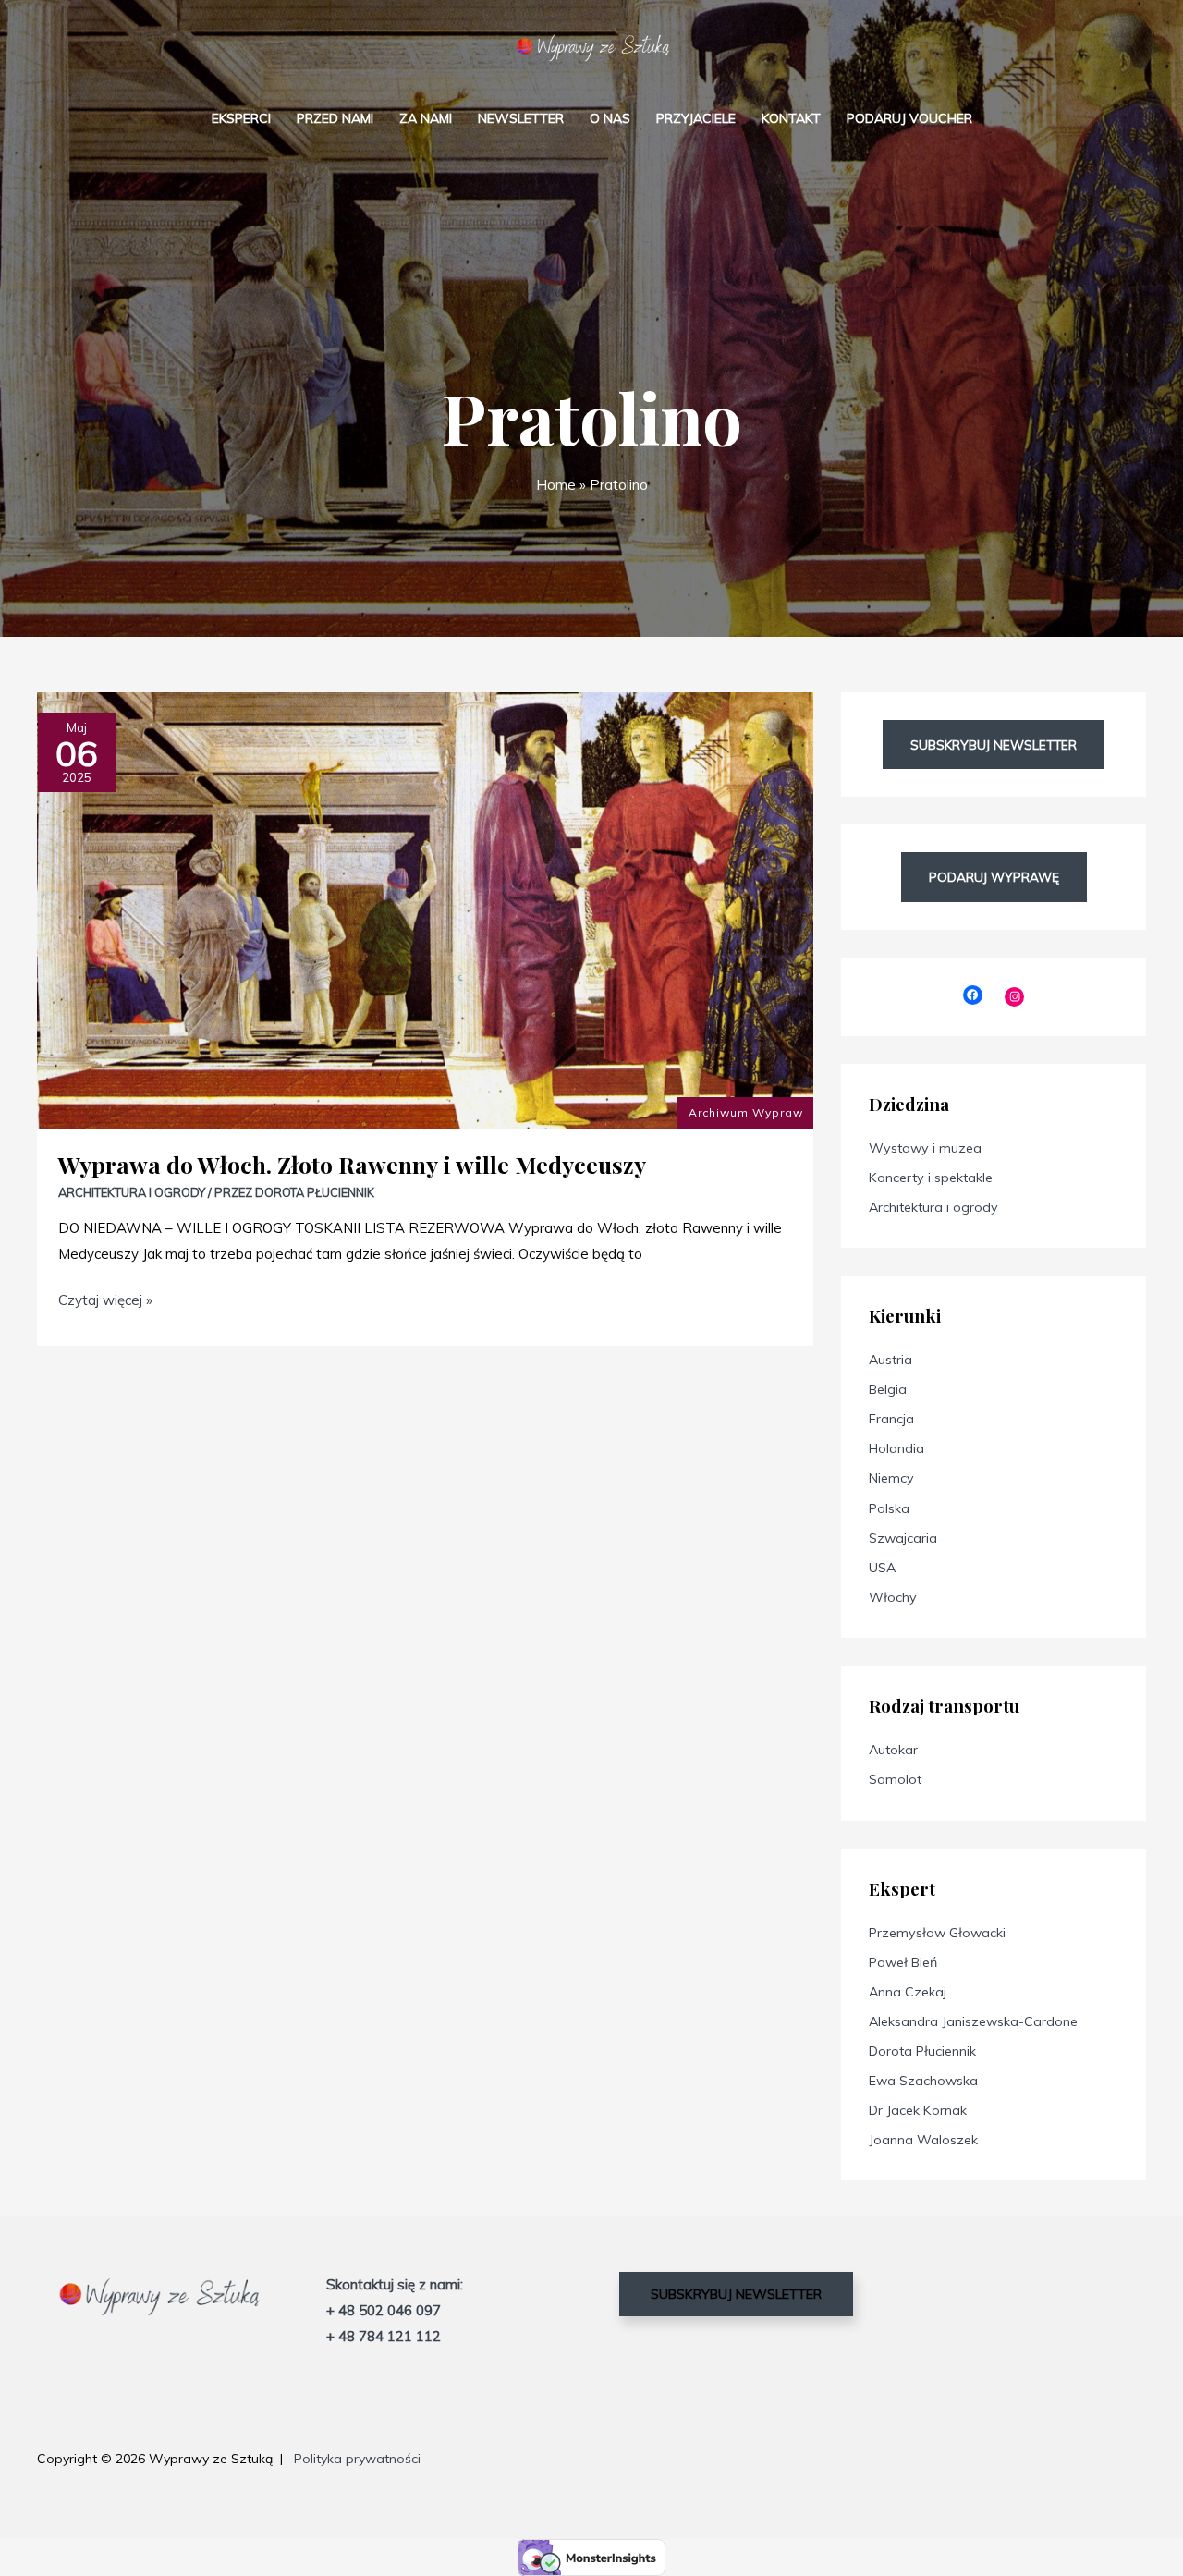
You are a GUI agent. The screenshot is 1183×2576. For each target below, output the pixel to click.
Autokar (893, 1750)
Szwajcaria (903, 1538)
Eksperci (241, 118)
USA (882, 1568)
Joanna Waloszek (923, 2140)
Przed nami (335, 118)
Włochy (893, 1597)
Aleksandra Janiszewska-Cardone (973, 2021)
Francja (891, 1419)
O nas (610, 118)
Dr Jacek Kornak (918, 2110)
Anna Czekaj (908, 1992)
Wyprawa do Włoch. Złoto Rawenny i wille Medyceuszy (352, 1164)
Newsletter (521, 118)
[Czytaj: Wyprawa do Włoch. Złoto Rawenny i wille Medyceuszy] (425, 909)
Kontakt (791, 118)
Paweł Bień (903, 1962)
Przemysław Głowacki (937, 1933)
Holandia (896, 1448)
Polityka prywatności (357, 2459)
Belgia (888, 1389)
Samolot (895, 1779)
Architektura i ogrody (132, 1192)
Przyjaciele (696, 118)
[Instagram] (1014, 997)
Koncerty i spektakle (931, 1178)
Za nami (426, 118)
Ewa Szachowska (923, 2081)
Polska (889, 1508)
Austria (890, 1360)
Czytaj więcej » (105, 1298)
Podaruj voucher (909, 118)
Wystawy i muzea (925, 1148)
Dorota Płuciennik (922, 2051)
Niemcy (891, 1478)
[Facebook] (973, 995)
